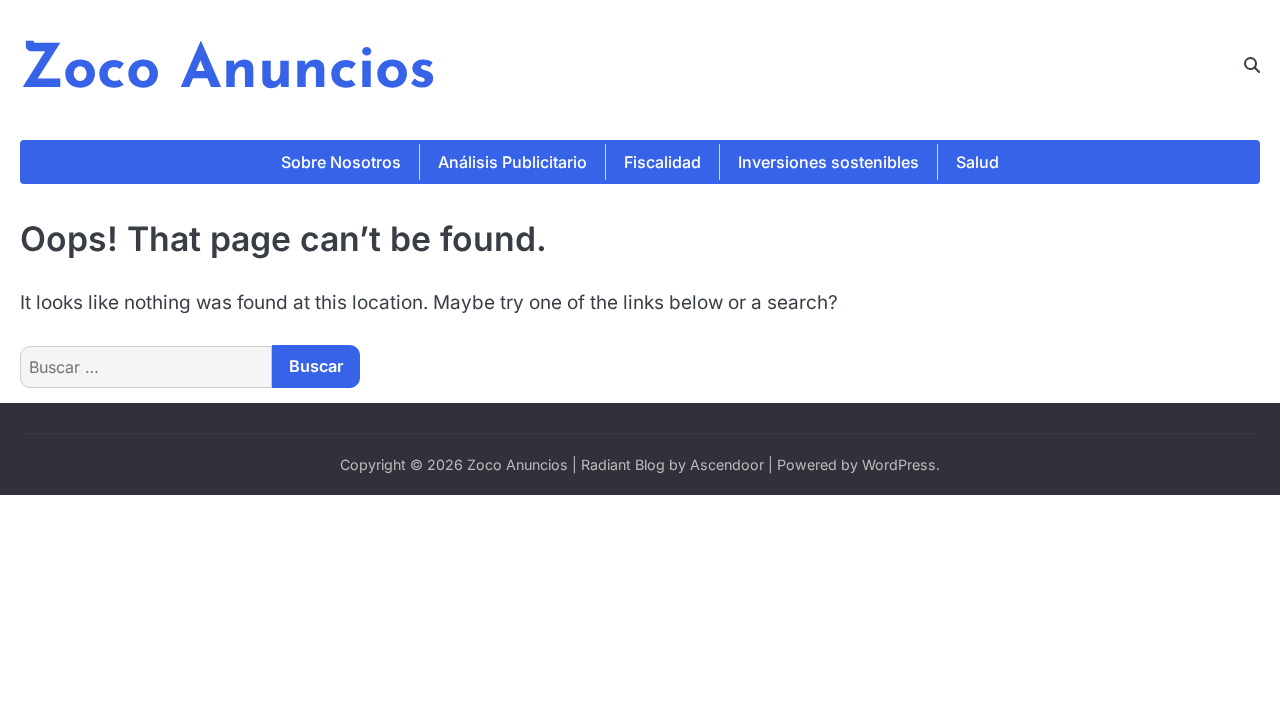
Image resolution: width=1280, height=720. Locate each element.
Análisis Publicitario (512, 162)
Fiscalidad (662, 162)
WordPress (899, 464)
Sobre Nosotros (341, 162)
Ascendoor (727, 464)
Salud (977, 162)
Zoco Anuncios (228, 72)
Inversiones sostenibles (828, 162)
